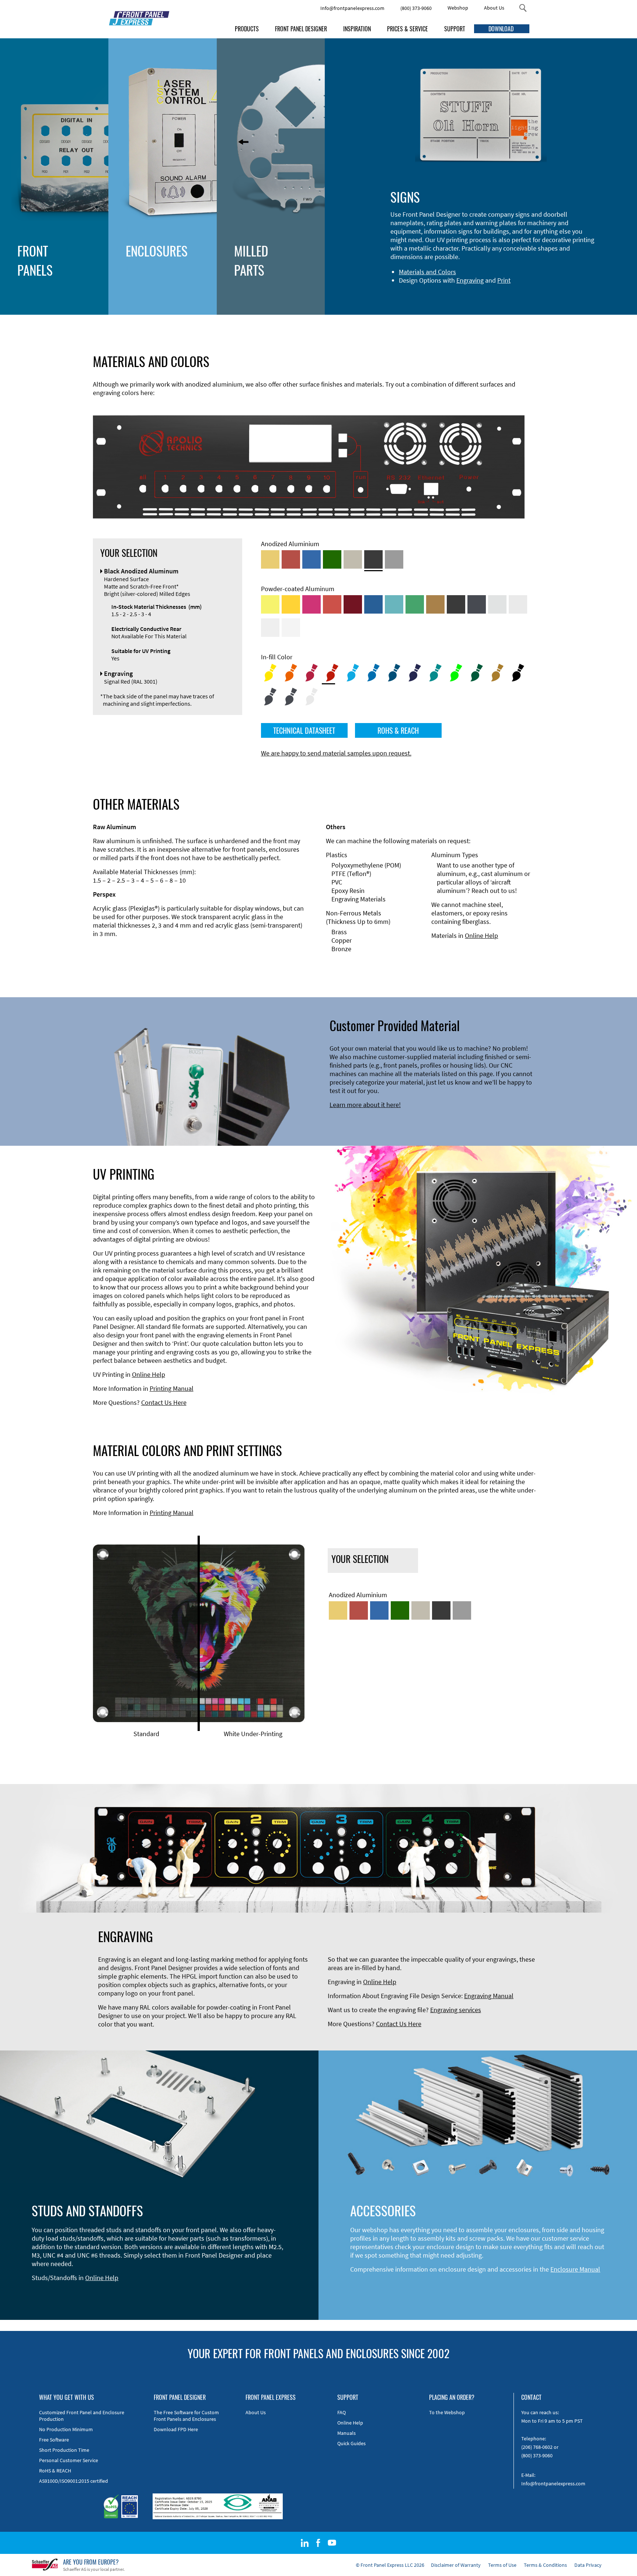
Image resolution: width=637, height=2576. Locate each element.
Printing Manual (172, 1388)
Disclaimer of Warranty (456, 2565)
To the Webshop (447, 2412)
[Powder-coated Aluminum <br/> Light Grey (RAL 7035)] (518, 604)
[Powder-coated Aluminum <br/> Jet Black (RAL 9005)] (456, 604)
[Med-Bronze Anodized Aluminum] (353, 559)
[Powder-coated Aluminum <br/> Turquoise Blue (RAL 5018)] (394, 604)
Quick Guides (351, 2443)
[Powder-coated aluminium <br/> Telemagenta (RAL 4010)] (311, 604)
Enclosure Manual (575, 2269)
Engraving (470, 280)
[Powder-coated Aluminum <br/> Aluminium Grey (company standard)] (497, 604)
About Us (494, 8)
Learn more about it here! (365, 1105)
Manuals (347, 2433)
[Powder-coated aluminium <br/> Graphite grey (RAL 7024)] (477, 604)
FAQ (342, 2412)
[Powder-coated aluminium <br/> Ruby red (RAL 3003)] (353, 604)
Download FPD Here (176, 2429)
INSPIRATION (357, 29)
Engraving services (456, 2010)
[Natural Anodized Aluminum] (394, 559)
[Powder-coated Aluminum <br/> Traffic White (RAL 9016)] (291, 628)
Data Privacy (588, 2565)
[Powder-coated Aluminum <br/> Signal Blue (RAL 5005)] (373, 604)
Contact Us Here (164, 1402)
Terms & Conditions (545, 2565)
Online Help (481, 936)
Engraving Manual (489, 1996)
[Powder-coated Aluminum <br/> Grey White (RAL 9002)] (270, 628)
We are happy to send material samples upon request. (336, 753)
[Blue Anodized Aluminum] (311, 559)
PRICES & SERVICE (408, 29)
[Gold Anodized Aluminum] (270, 559)
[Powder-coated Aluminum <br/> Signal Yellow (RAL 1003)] (291, 604)
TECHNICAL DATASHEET (304, 730)
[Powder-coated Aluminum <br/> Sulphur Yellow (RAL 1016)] (270, 604)
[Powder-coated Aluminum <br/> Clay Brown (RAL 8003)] (435, 604)
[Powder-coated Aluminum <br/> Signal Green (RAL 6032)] (415, 604)
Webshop (458, 8)
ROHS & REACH (398, 730)
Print (504, 280)
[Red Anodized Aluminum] (291, 559)
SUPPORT (455, 29)
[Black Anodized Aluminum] (373, 559)
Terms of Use (502, 2565)
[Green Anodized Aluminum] (332, 559)
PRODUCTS (247, 29)
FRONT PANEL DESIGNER (301, 29)
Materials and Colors (427, 272)
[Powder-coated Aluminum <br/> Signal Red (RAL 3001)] (332, 604)
